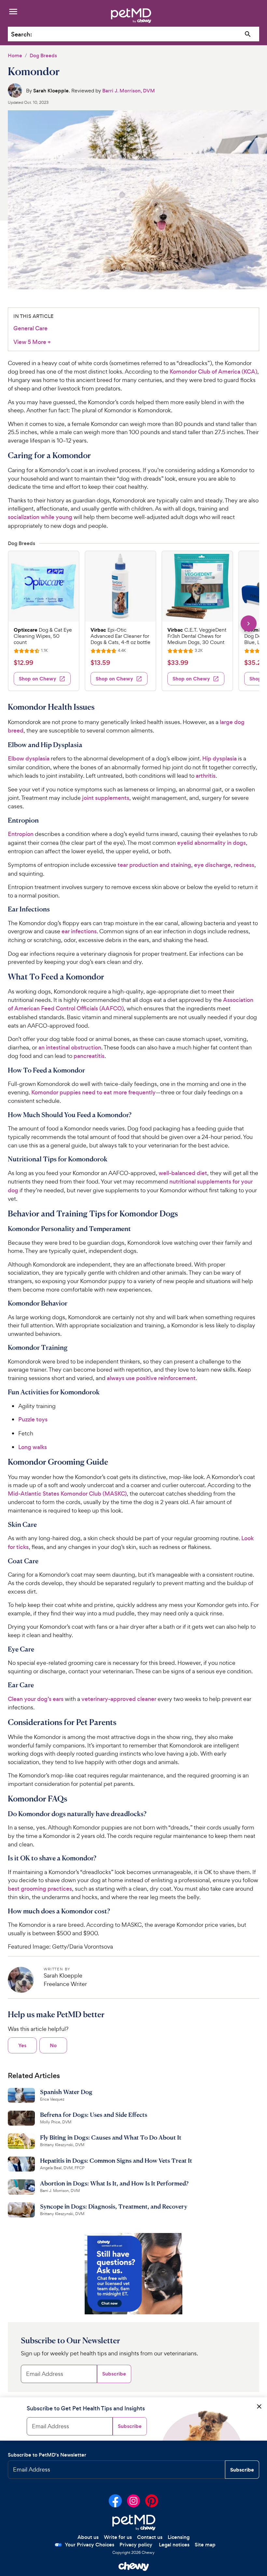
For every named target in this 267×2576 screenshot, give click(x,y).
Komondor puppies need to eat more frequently (93, 1092)
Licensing (179, 2537)
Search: (21, 34)
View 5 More (32, 342)
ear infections (79, 931)
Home (15, 55)
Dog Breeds (43, 55)
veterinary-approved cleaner (119, 1699)
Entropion (21, 834)
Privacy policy (136, 2545)
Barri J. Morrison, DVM (129, 91)
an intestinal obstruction (70, 1048)
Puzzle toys (33, 1419)
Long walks (33, 1447)
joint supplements (106, 798)
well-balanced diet (183, 1173)
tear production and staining (154, 865)
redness (244, 865)
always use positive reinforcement (151, 1378)
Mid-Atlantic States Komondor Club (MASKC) (67, 1494)
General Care (30, 328)
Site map (205, 2545)
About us (88, 2537)
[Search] (248, 34)
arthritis (206, 776)
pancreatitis (89, 1056)
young (63, 517)
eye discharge (212, 865)
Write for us (118, 2537)
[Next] (249, 623)
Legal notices (174, 2545)
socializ (17, 517)
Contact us (150, 2537)
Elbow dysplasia (29, 759)
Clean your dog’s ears (36, 1699)
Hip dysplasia (219, 759)
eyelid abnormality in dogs (211, 843)
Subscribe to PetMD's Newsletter (47, 2455)
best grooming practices (40, 1889)
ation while (40, 517)
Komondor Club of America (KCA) (213, 372)
